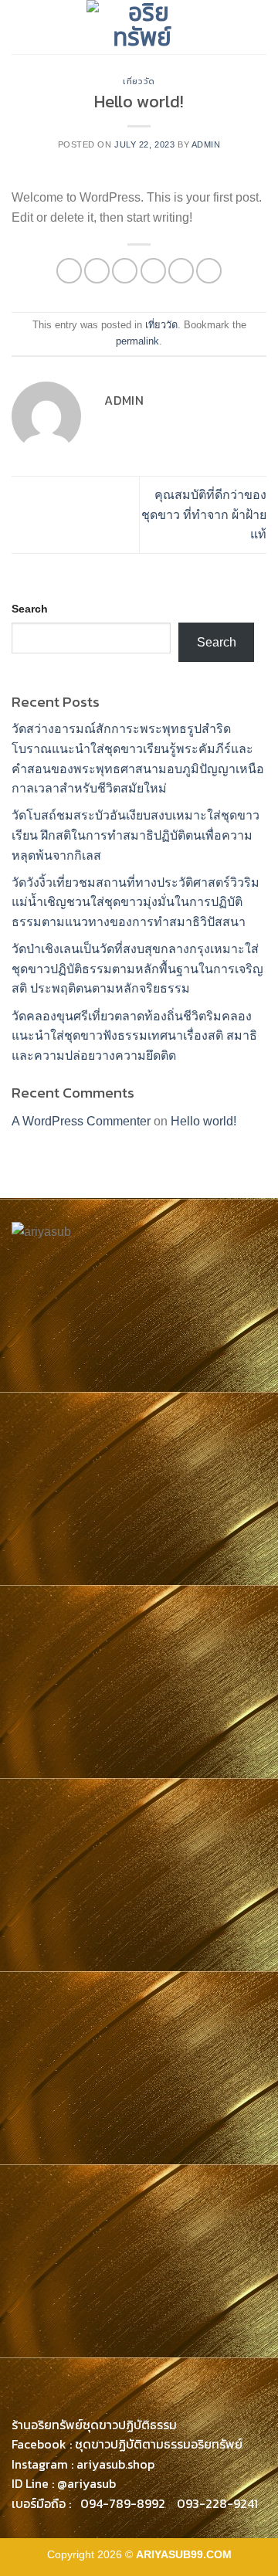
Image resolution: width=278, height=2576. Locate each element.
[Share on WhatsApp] (69, 271)
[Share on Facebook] (97, 271)
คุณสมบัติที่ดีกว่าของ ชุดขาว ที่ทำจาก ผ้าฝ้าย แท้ (204, 514)
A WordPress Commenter (81, 1121)
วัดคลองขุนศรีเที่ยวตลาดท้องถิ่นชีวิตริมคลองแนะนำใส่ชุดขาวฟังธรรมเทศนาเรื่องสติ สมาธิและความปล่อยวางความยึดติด (134, 1036)
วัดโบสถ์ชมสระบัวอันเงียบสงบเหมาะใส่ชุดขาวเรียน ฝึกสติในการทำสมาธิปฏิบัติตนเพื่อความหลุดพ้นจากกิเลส (136, 835)
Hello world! (203, 1121)
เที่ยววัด (139, 81)
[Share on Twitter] (125, 271)
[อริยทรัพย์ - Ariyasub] (142, 27)
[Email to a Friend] (153, 271)
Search (30, 609)
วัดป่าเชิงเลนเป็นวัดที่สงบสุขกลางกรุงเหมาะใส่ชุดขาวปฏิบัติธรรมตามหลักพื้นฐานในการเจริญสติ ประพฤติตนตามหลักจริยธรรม (137, 969)
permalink (137, 341)
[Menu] (21, 27)
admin (206, 144)
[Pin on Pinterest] (181, 271)
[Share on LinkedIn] (209, 271)
